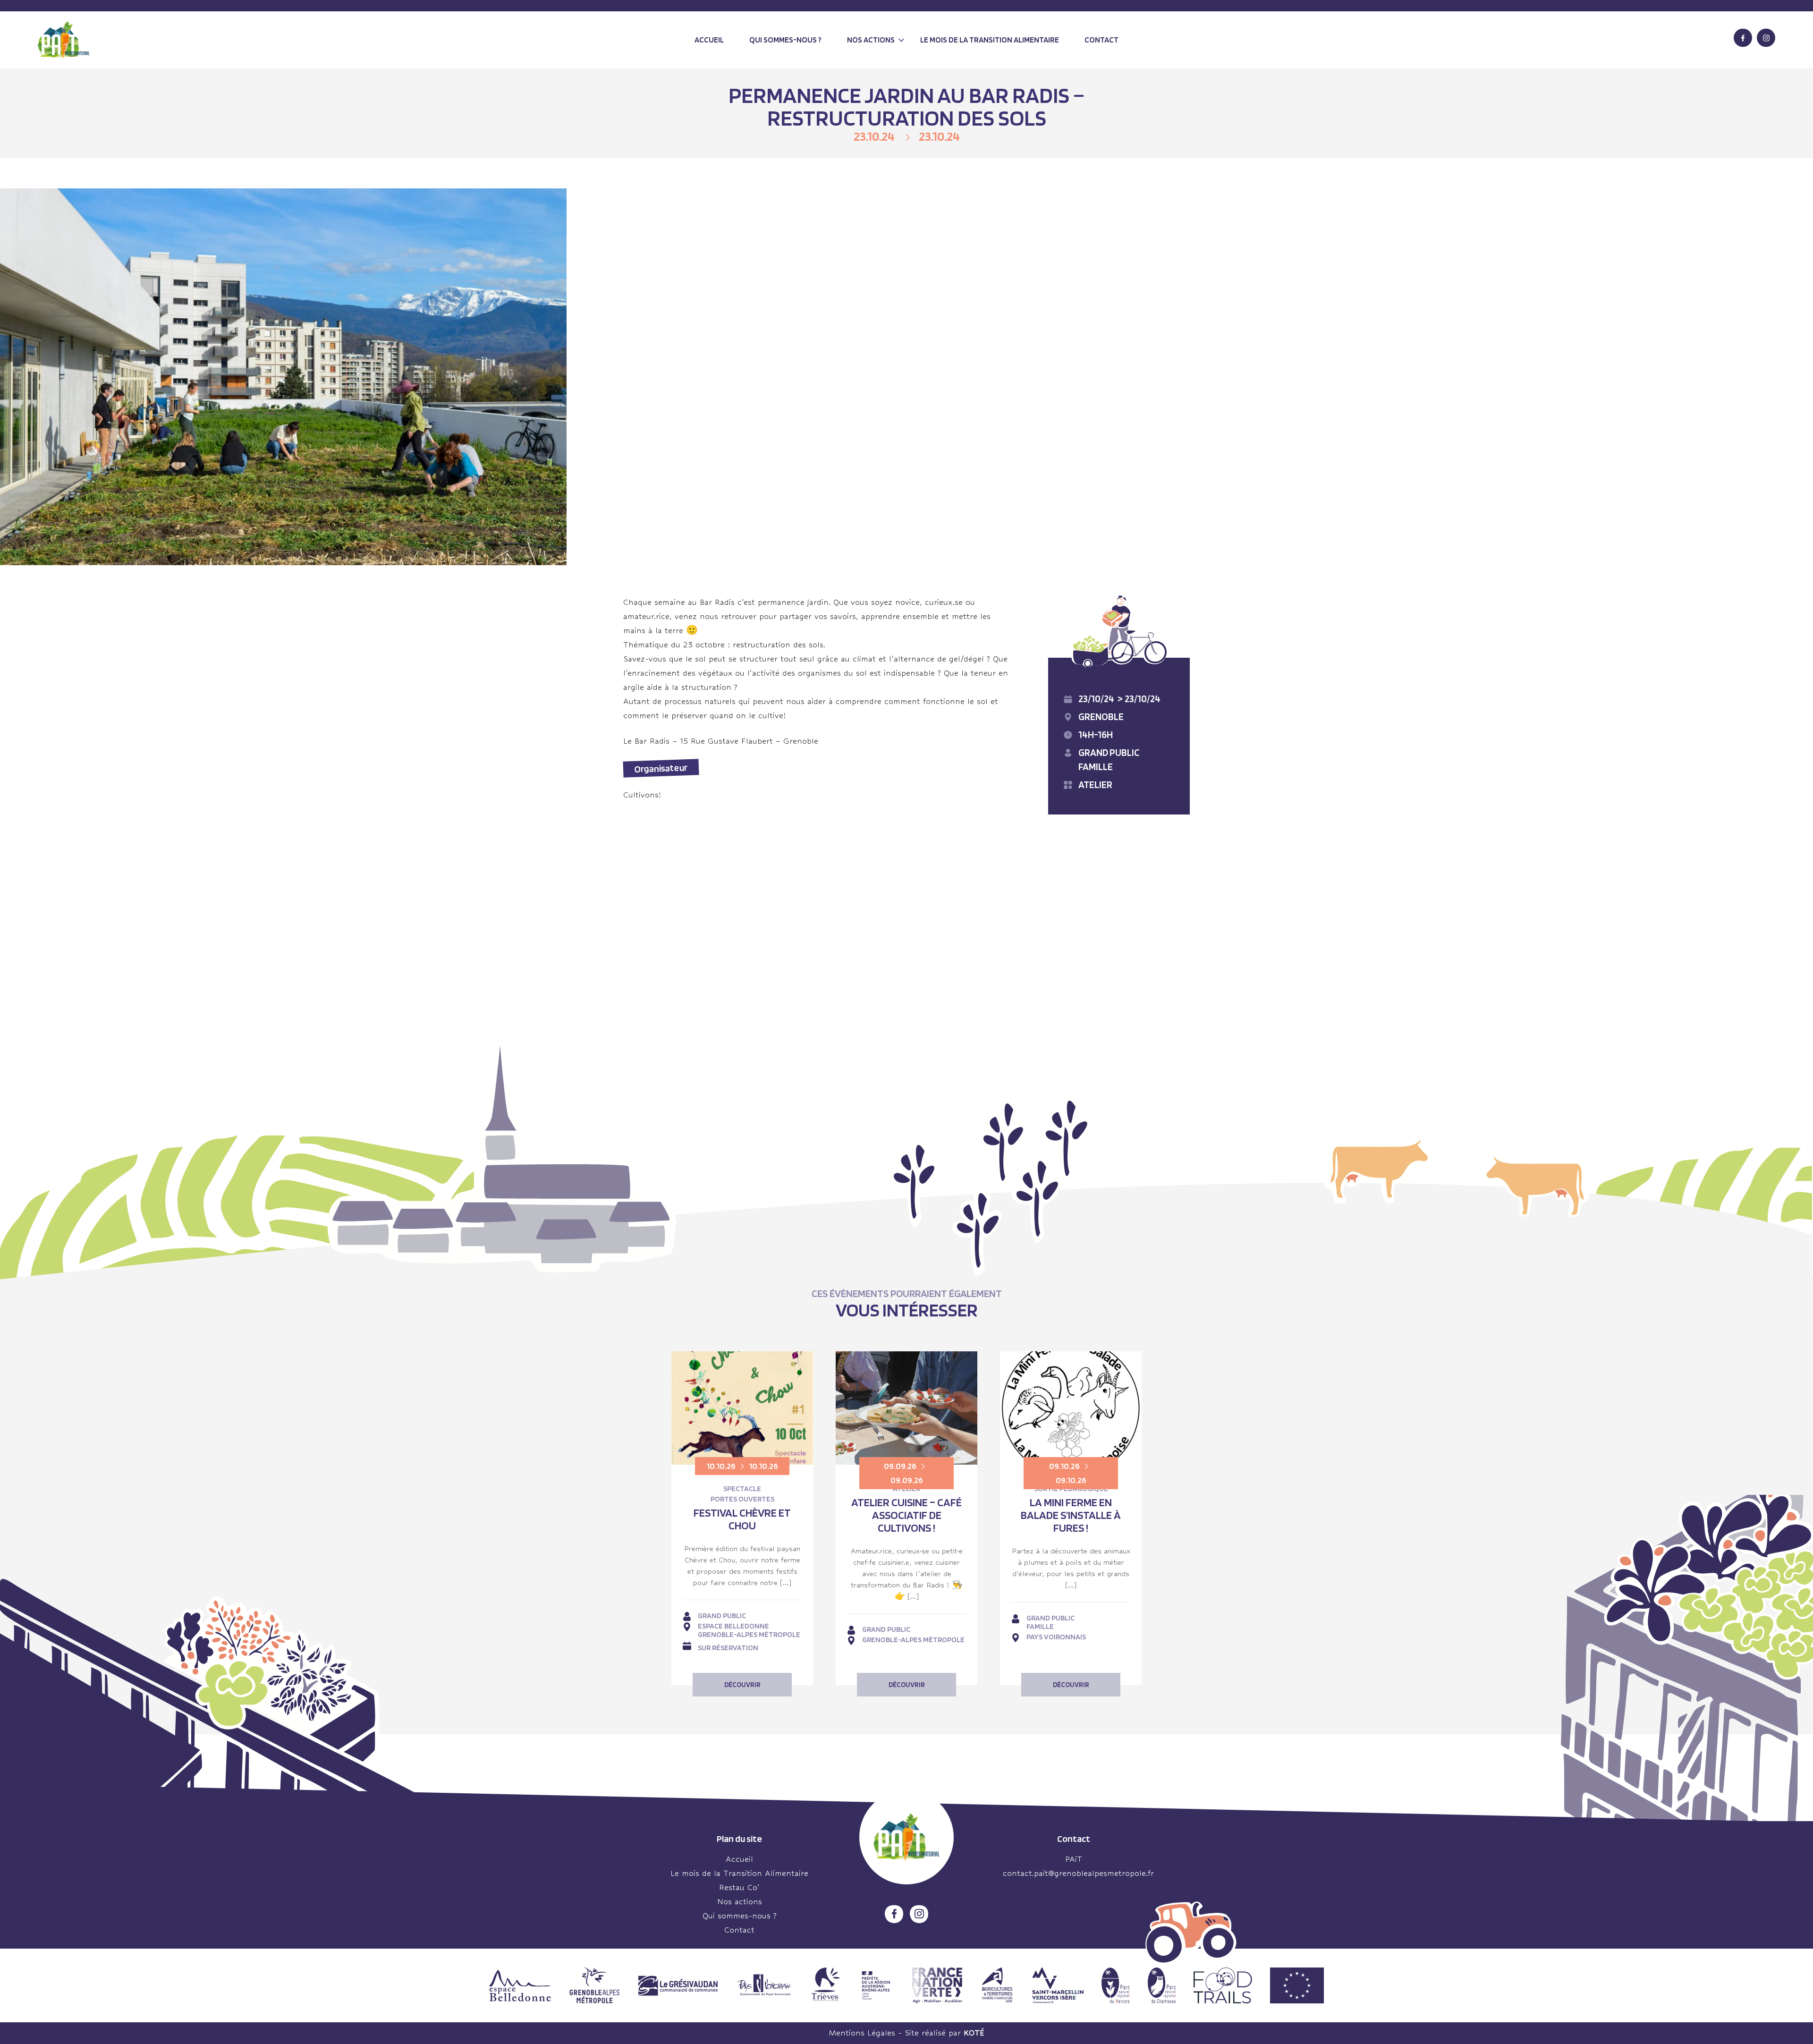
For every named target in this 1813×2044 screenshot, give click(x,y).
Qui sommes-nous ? (785, 40)
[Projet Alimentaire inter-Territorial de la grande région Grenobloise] (64, 40)
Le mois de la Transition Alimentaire (739, 1873)
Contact (1101, 40)
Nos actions (871, 40)
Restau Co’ (739, 1887)
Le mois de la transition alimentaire (990, 40)
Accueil (709, 40)
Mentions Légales (862, 2033)
